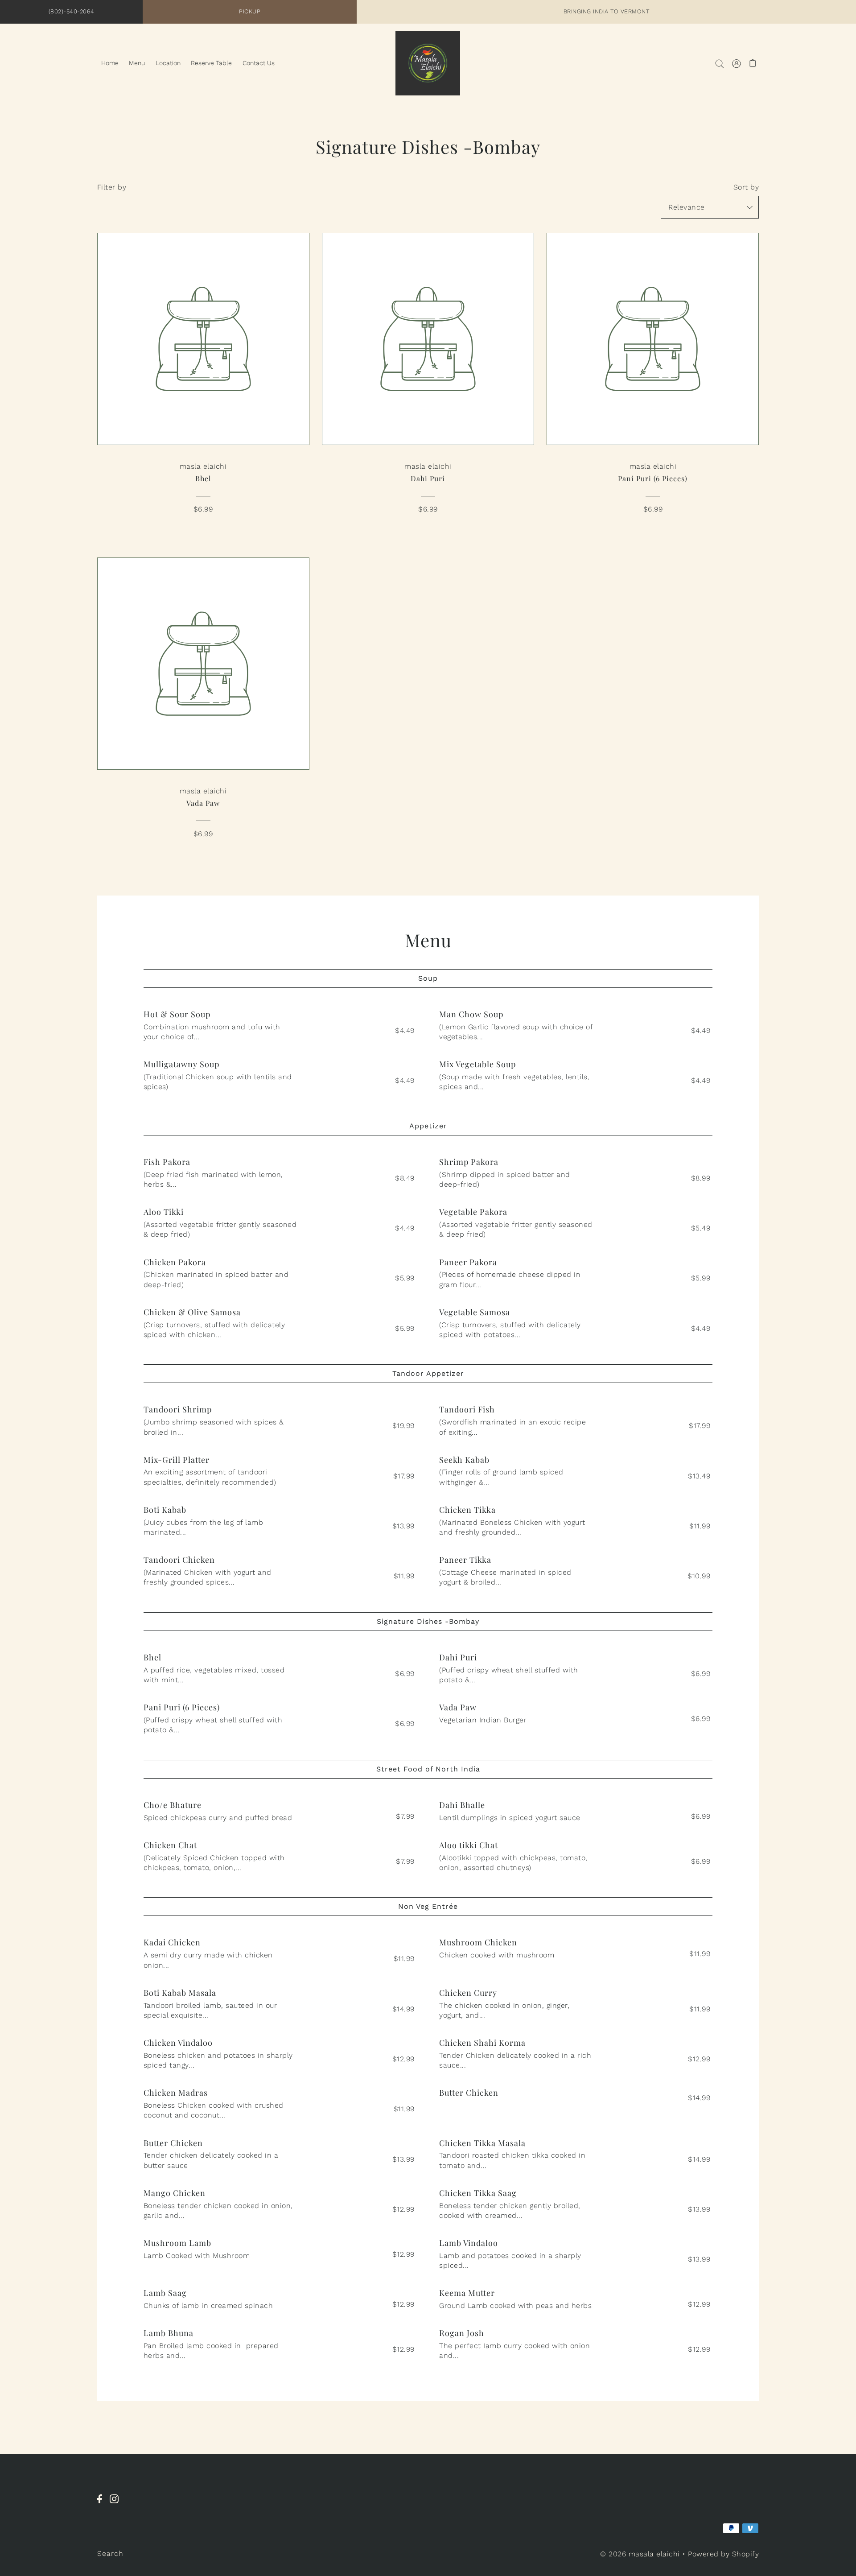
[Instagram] (117, 2504)
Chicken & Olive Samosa (192, 1312)
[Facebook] (102, 2504)
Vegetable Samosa (475, 1312)
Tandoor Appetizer (428, 1373)
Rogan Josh (462, 2333)
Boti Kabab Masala (180, 1993)
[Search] (719, 63)
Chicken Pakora (175, 1262)
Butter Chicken (469, 2093)
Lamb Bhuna (169, 2333)
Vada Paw (458, 1707)
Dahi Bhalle (462, 1805)
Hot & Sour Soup (177, 1014)
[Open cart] (753, 63)
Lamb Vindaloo (469, 2243)
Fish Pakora (167, 1162)
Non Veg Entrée (428, 1906)
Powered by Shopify (723, 2554)
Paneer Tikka (465, 1560)
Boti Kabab (165, 1510)
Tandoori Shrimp (178, 1409)
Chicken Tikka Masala (482, 2143)
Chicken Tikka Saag (478, 2193)
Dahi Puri (458, 1657)
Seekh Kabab (464, 1460)
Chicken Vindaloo (178, 2043)
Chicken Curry (468, 1993)
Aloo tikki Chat (469, 1845)
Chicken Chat (170, 1845)
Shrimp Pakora (469, 1162)
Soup (428, 978)
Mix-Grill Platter (177, 1460)
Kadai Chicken (172, 1942)
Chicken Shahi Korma (482, 2043)
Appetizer (428, 1126)
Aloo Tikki (164, 1212)
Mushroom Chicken (478, 1942)
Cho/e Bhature (173, 1805)
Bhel (152, 1657)
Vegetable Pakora (473, 1212)
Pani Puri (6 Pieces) (182, 1707)
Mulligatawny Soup (181, 1064)
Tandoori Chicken (179, 1560)
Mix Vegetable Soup (477, 1064)
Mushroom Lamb (177, 2243)
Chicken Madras (176, 2093)
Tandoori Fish (467, 1409)
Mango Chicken (175, 2193)
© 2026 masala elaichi (640, 2554)
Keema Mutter (467, 2293)
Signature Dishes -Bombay (428, 1621)
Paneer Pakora (468, 1262)
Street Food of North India (428, 1769)
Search (110, 2553)
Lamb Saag (165, 2293)
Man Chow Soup (471, 1014)
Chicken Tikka (467, 1510)
